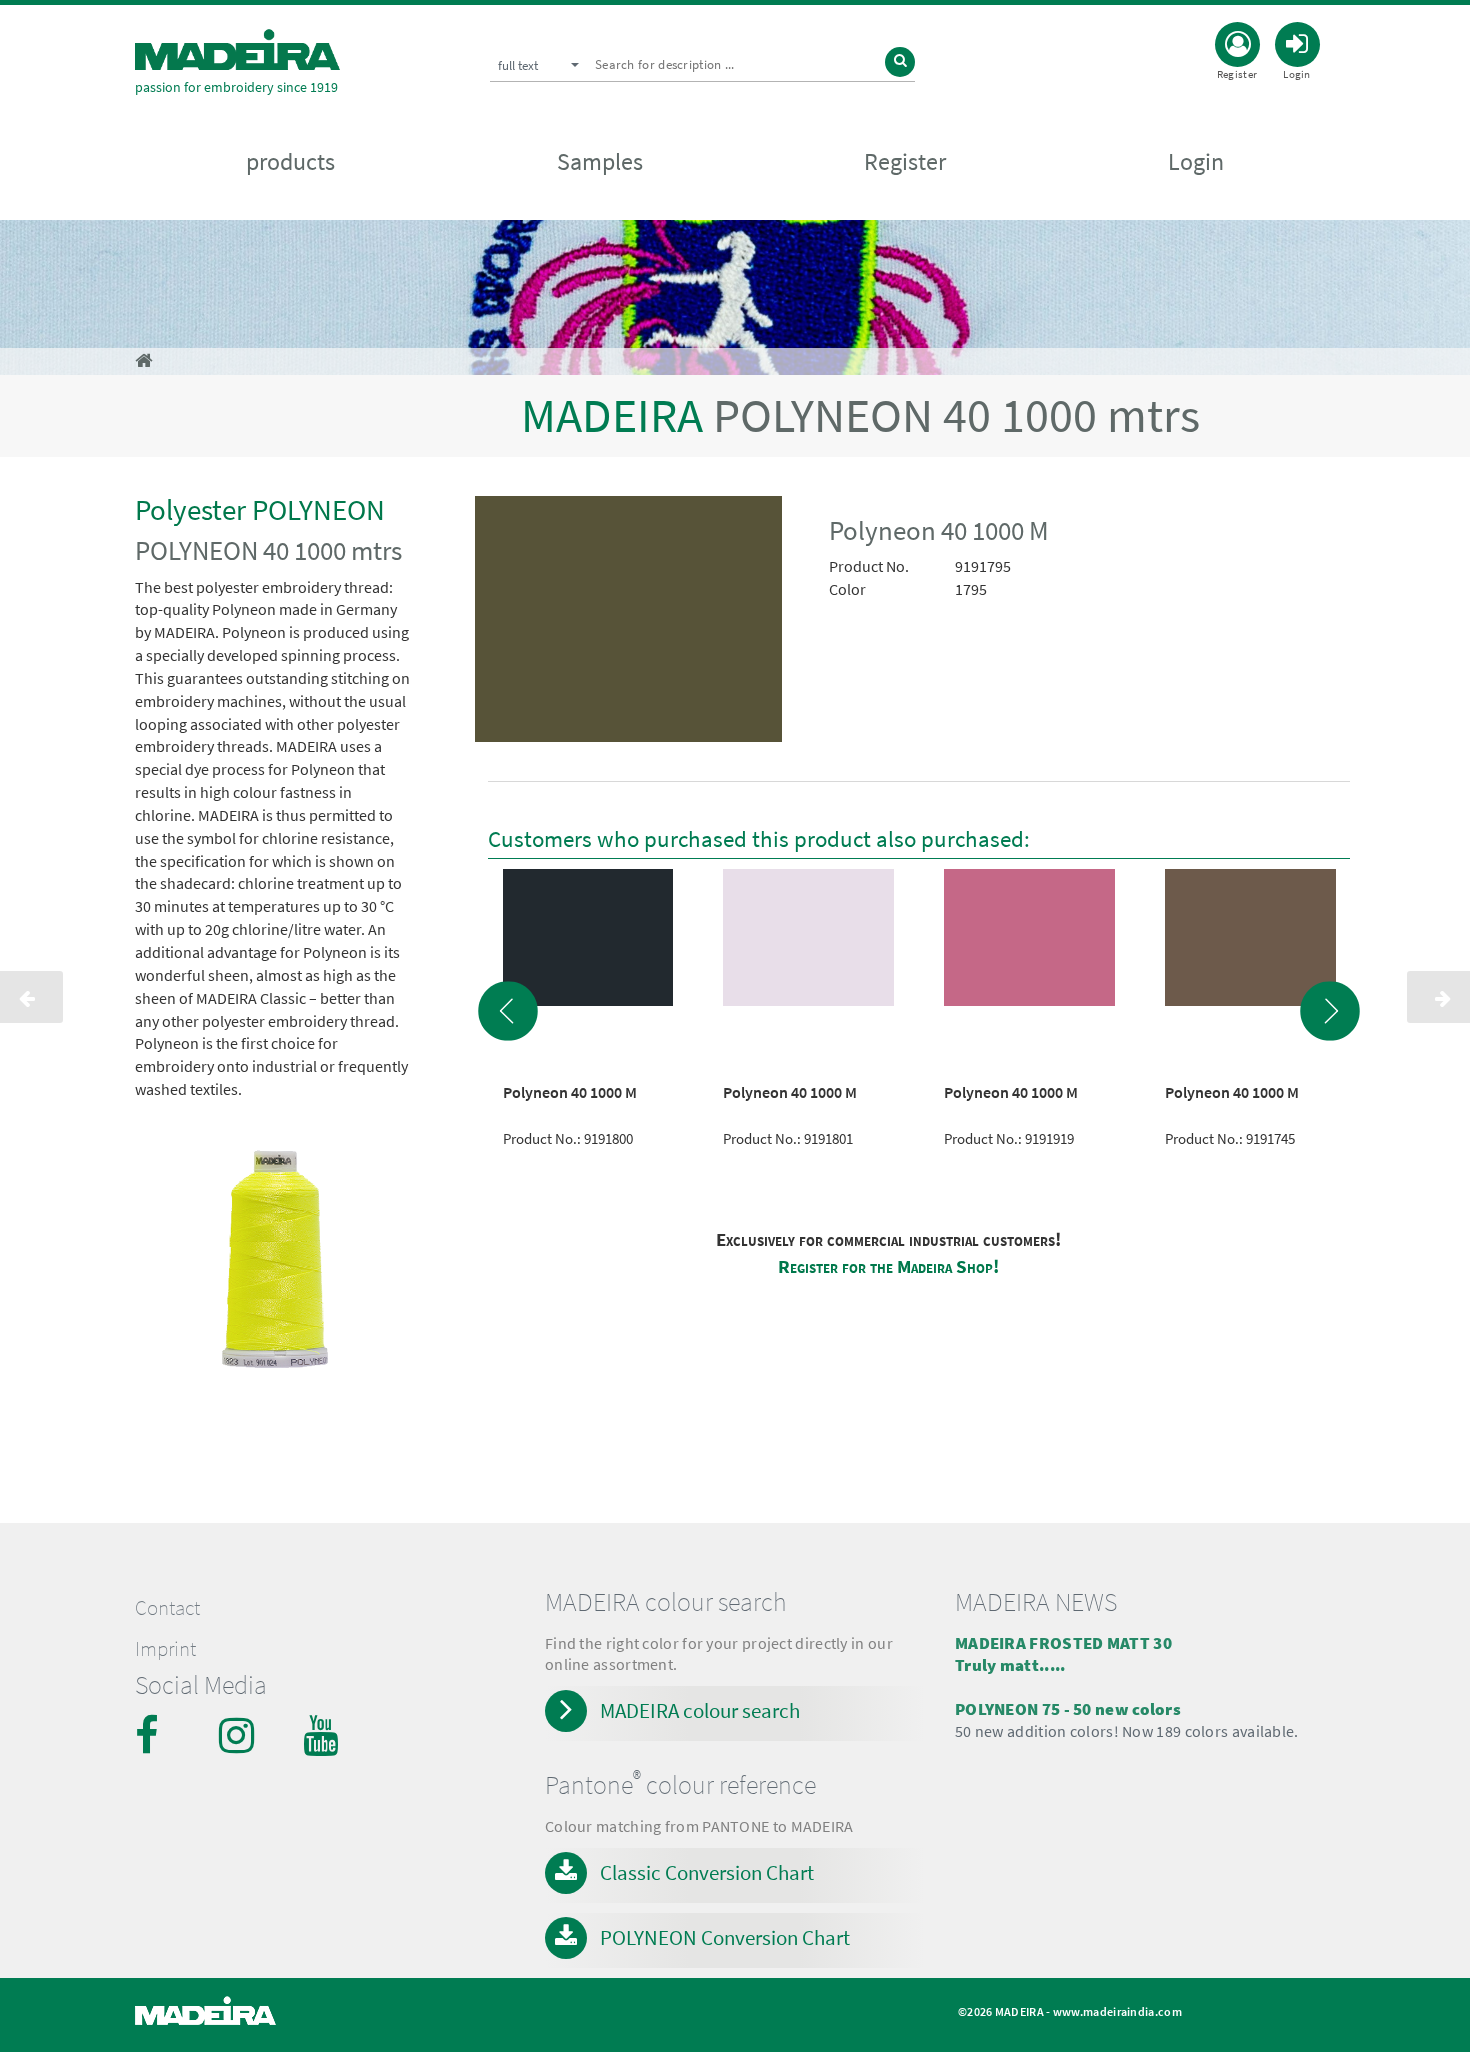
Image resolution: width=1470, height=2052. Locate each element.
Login (1196, 161)
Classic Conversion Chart (707, 1872)
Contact (167, 1608)
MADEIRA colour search (700, 1710)
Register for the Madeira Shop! (888, 1266)
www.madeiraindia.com (1117, 2011)
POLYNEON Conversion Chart (725, 1937)
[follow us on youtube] (323, 1735)
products (290, 161)
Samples (600, 161)
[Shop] (143, 360)
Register (905, 161)
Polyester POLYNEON (260, 509)
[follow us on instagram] (239, 1735)
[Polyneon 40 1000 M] (629, 623)
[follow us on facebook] (155, 1735)
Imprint (165, 1649)
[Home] (237, 49)
